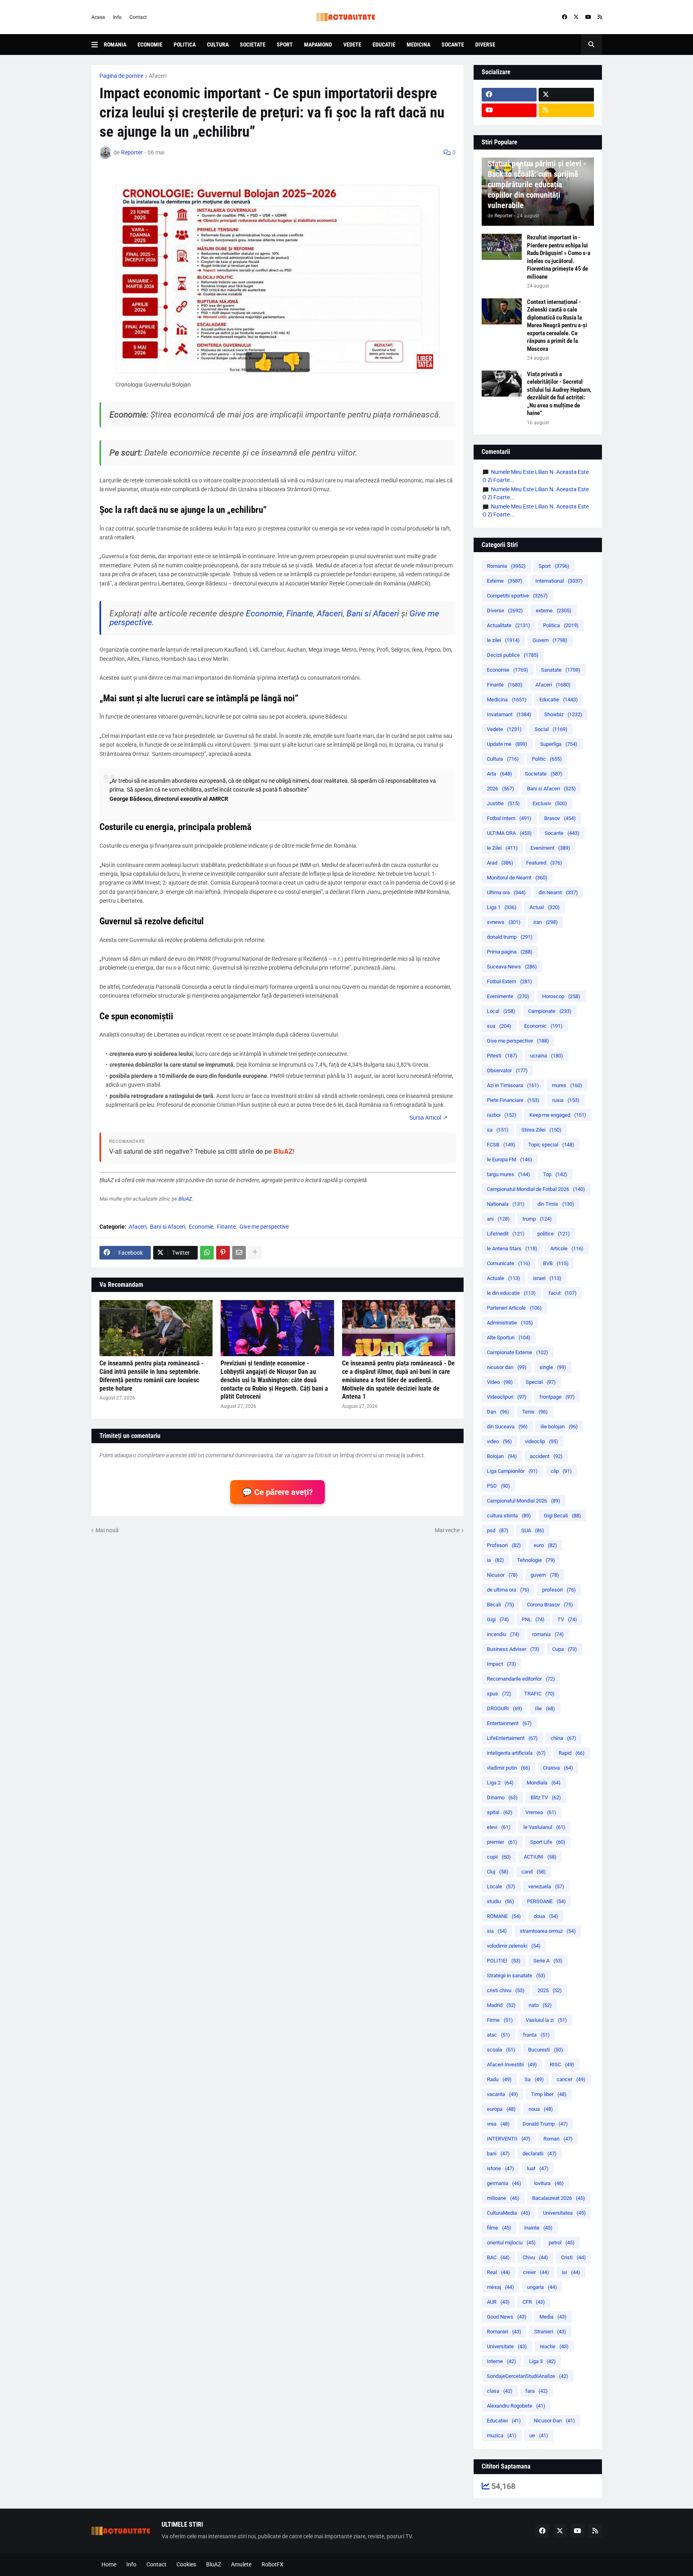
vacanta (503, 2094)
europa (501, 2109)
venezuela (546, 1886)
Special (541, 1382)
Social (551, 729)
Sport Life (548, 1842)
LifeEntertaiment (512, 1738)
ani (498, 1219)
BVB (556, 1263)
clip (561, 1471)
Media (553, 2317)
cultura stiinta (509, 1516)
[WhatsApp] (207, 1253)
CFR (534, 2302)
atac (498, 2035)
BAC (498, 2257)
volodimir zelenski (514, 1946)
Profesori (504, 1545)
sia (497, 1931)
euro (545, 1545)
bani (498, 2154)
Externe (505, 581)
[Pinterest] (223, 1253)
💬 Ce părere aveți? (278, 1492)
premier (502, 1842)
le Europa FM (510, 1159)
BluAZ (283, 1151)
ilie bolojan (559, 1427)
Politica (185, 45)
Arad (500, 863)
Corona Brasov (550, 1605)
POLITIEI (504, 1961)
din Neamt (558, 892)
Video (500, 1382)
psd (498, 1530)
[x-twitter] (576, 17)
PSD (498, 1486)
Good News (507, 2317)
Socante (453, 45)
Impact (502, 1664)
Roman (558, 2139)
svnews (504, 922)
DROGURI (505, 1708)
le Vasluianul (544, 1827)
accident (546, 1456)
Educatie (384, 45)
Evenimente (508, 996)
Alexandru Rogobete (516, 2406)
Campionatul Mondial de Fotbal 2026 (536, 1189)
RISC (562, 2065)
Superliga (559, 744)
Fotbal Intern (509, 818)
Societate (253, 45)
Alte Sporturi (509, 1338)
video (499, 1441)
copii (499, 1857)
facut (563, 1293)
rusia (566, 1100)
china (563, 1738)
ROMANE (504, 1916)
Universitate (507, 2346)
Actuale (504, 1278)
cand (534, 1872)
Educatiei (504, 2421)
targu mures (509, 1174)
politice (554, 1234)
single (553, 1367)
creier (536, 2272)
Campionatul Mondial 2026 (524, 1501)
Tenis (535, 1412)
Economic (543, 1026)
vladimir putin (509, 1768)
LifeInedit (506, 1234)
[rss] (600, 17)
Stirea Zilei (541, 1130)
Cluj (498, 1872)
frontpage (557, 1397)
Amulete (241, 2564)
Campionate (550, 1011)
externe (554, 611)
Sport (285, 45)
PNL (533, 1619)
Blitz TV (546, 1797)
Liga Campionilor (512, 1471)
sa (498, 1130)
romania (548, 1634)
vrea (498, 2124)
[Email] (239, 1253)
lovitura (549, 2183)
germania (504, 2183)
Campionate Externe (518, 1352)
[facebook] (564, 17)
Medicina (418, 45)
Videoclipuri (507, 1397)
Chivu (535, 2257)
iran (546, 922)
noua (541, 2109)
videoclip (542, 1441)
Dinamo (502, 1797)
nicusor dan (507, 1367)
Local (501, 1011)
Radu (499, 2079)
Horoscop (561, 996)
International (559, 581)
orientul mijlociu (511, 2243)
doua (546, 1916)
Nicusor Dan (554, 2421)
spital (500, 1812)
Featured (544, 863)
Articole (567, 1249)
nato (540, 2005)
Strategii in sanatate (516, 1976)
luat (538, 2168)
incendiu (503, 1634)
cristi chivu (506, 1990)
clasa (500, 2391)
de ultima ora (508, 1590)
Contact (138, 17)
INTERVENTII (509, 2139)
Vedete (352, 45)
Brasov (560, 818)
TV (567, 1619)
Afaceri (158, 76)
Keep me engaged (558, 1115)
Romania (115, 45)
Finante (300, 614)
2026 (500, 789)
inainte (538, 2228)
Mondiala (544, 1783)
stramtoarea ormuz (548, 1931)
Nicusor (502, 1575)
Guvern (550, 640)
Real (498, 2272)
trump (537, 1219)
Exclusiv (550, 803)
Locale (501, 1886)
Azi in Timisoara (513, 1085)
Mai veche (447, 1530)
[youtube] (588, 17)
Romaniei (504, 2332)
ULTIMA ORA (509, 833)
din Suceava (507, 1427)
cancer (571, 2079)
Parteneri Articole (514, 1308)
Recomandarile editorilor (521, 1679)
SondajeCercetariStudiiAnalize (528, 2376)
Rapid (572, 1753)
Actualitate (509, 625)
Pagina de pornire (121, 76)
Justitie (503, 803)
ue (539, 2435)
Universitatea (564, 2213)
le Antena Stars (512, 1249)
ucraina (547, 1056)
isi (571, 2272)
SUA (533, 1530)
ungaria (542, 2287)
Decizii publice (513, 655)
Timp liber (549, 2094)
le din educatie (511, 1293)
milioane (503, 2198)
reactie (554, 2346)
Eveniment (550, 848)
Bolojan (502, 1456)
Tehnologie (536, 1560)
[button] (98, 45)
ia (495, 1560)
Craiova (558, 1768)
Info (117, 17)
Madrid (501, 2005)
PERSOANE (546, 1901)
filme (499, 2228)
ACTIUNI (540, 1857)
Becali (500, 1605)
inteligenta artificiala (516, 1753)
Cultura (218, 45)
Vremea (541, 1812)
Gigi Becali (562, 1516)
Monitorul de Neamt (517, 878)
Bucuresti (546, 2050)
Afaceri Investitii (512, 2065)
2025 (550, 1990)
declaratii (540, 2154)
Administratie (510, 1323)
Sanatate (561, 670)
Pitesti (502, 1056)
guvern (545, 1575)
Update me (507, 744)
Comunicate (509, 1263)
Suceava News (512, 967)
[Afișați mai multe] (255, 1253)
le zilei (503, 640)
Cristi (573, 2257)
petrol (562, 2243)
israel (547, 1278)
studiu (500, 1901)
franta (536, 2035)
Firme (500, 2020)
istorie (500, 2168)
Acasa (98, 17)
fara (537, 2391)
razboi (502, 1115)
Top (555, 1174)
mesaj (500, 2287)
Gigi (498, 1619)
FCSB (501, 1145)
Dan (498, 1412)
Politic (547, 759)
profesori (559, 1590)
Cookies (186, 2564)
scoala (501, 2050)
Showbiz (563, 714)
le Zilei (502, 848)
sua (499, 1026)
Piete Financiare (513, 1100)
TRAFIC (539, 1694)
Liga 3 (542, 2361)
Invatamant (509, 714)
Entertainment (509, 1723)
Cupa (565, 1649)
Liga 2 (500, 1783)
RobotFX (273, 2564)
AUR (498, 2302)
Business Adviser (513, 1649)
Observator (507, 1070)
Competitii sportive (517, 596)
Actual (545, 907)
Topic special (551, 1145)
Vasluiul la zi (546, 2020)
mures (567, 1085)
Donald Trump (545, 2124)
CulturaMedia (509, 2213)
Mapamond (318, 45)
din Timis (556, 1204)
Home (109, 2564)
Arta (499, 774)
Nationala (506, 1204)
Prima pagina (510, 952)
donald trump (510, 937)
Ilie (545, 1708)
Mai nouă (107, 1530)
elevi (499, 1827)
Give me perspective (264, 1227)
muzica (502, 2435)
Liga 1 (502, 907)
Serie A (548, 1961)
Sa (534, 2079)
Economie (150, 45)
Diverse (485, 45)
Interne (502, 2361)
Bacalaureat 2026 (559, 2198)
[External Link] (425, 1118)
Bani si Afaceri (373, 614)
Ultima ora (506, 892)
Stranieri (550, 2332)
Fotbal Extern (510, 981)
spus (499, 1694)
